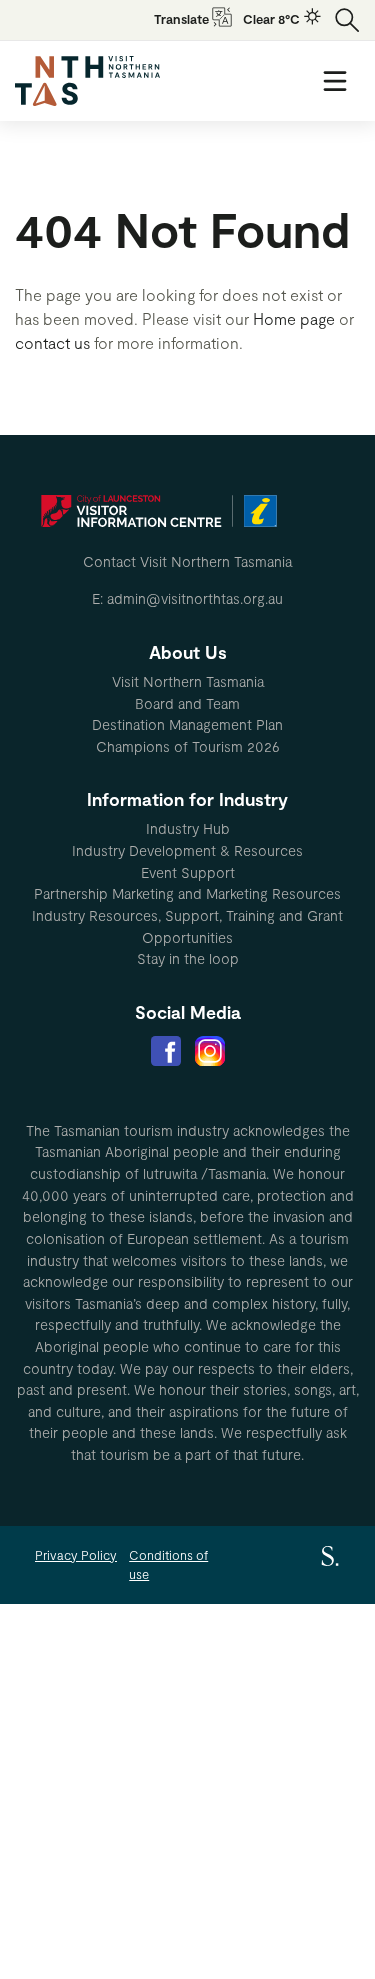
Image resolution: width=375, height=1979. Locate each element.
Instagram (210, 1051)
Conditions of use (168, 1564)
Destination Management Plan (187, 724)
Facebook (166, 1051)
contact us (52, 342)
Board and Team (187, 703)
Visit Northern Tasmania (188, 681)
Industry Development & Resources (187, 850)
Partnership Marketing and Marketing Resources (187, 893)
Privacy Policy (76, 1555)
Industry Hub (188, 828)
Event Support (188, 872)
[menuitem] (187, 682)
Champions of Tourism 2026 (188, 746)
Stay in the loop (188, 958)
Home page (294, 318)
